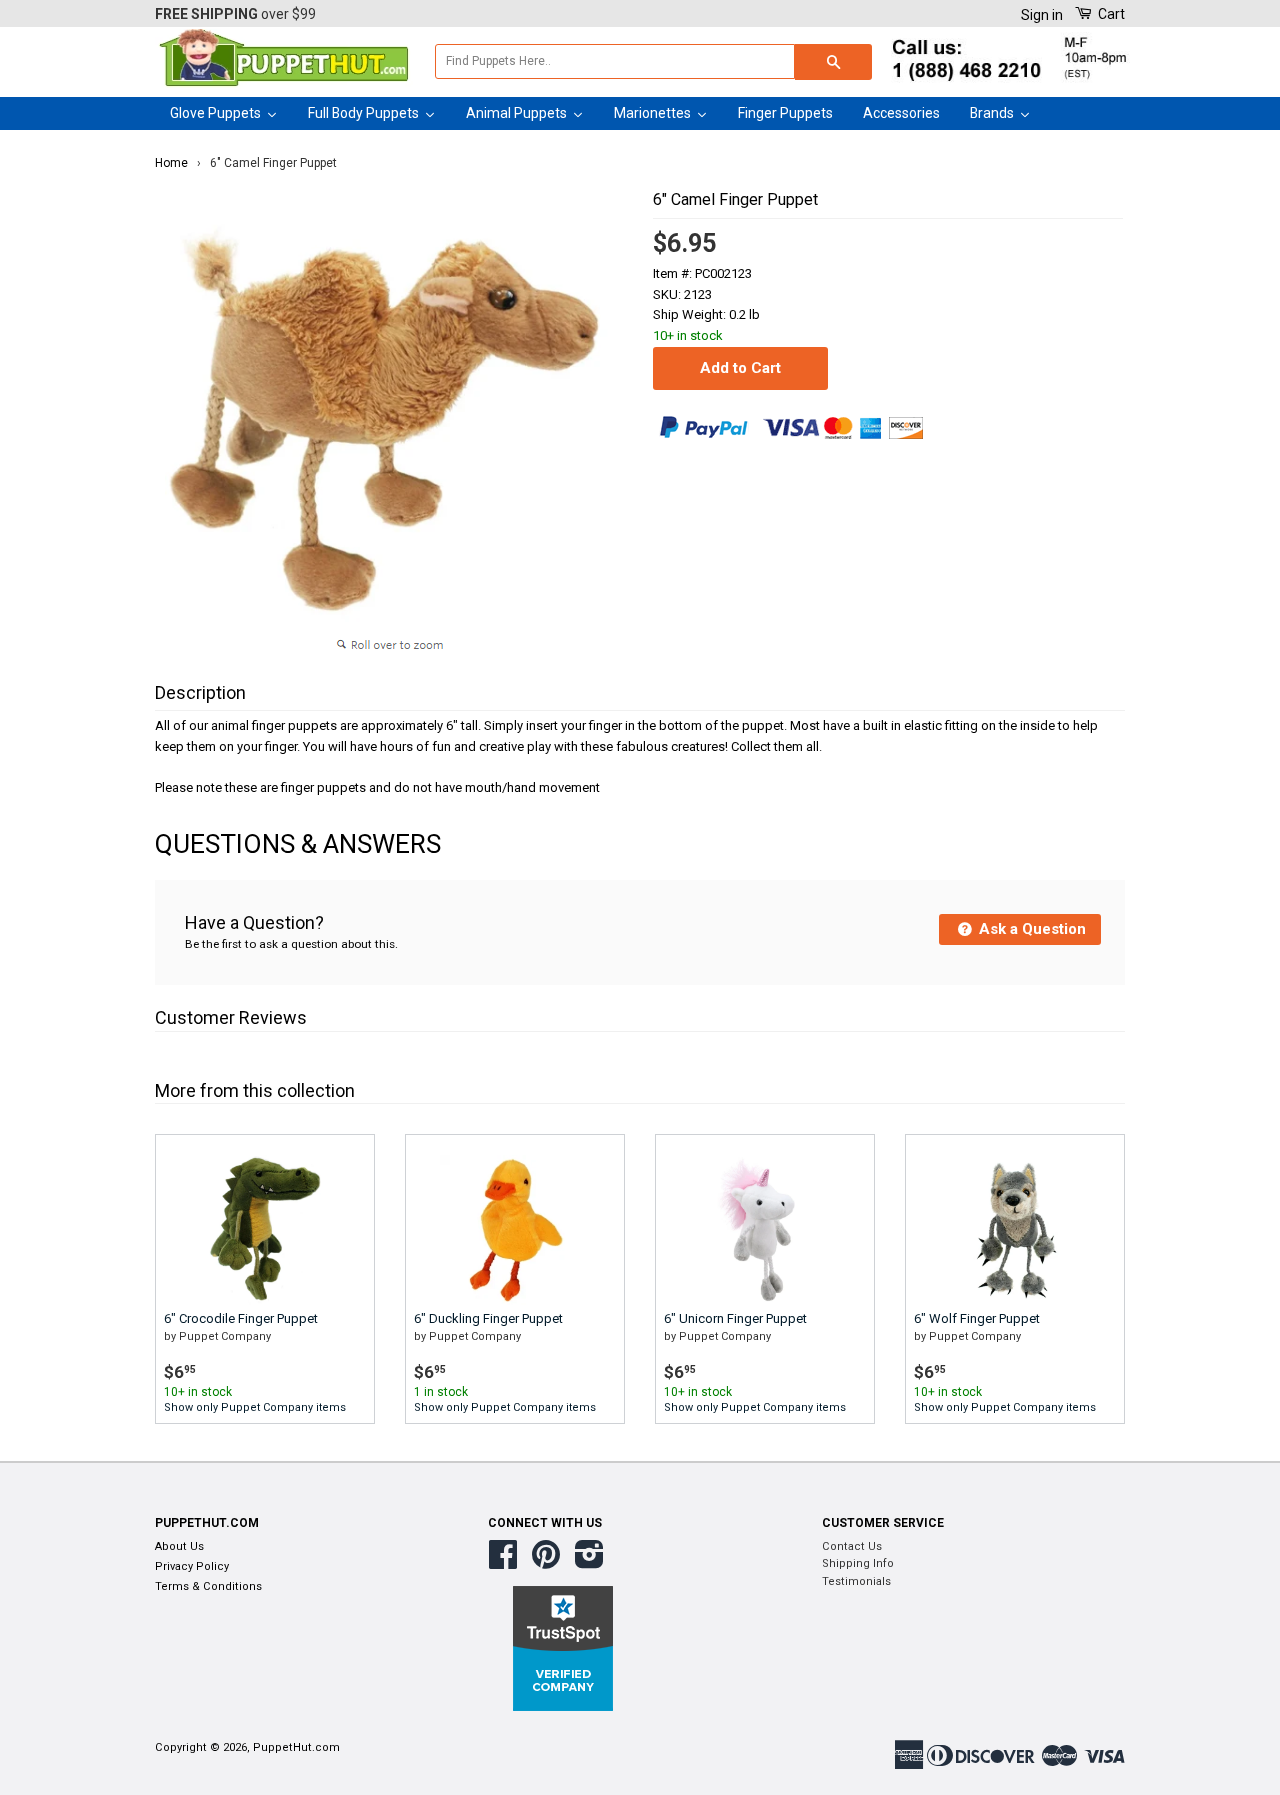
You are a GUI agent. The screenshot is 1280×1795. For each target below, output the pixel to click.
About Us (179, 1546)
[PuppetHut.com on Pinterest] (546, 1562)
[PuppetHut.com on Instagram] (589, 1562)
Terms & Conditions (208, 1586)
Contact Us (852, 1546)
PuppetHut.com (296, 1747)
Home (171, 163)
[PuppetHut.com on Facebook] (503, 1562)
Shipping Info (858, 1563)
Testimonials (856, 1581)
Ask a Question (1030, 929)
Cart (1110, 14)
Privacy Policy (192, 1566)
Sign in (1042, 15)
